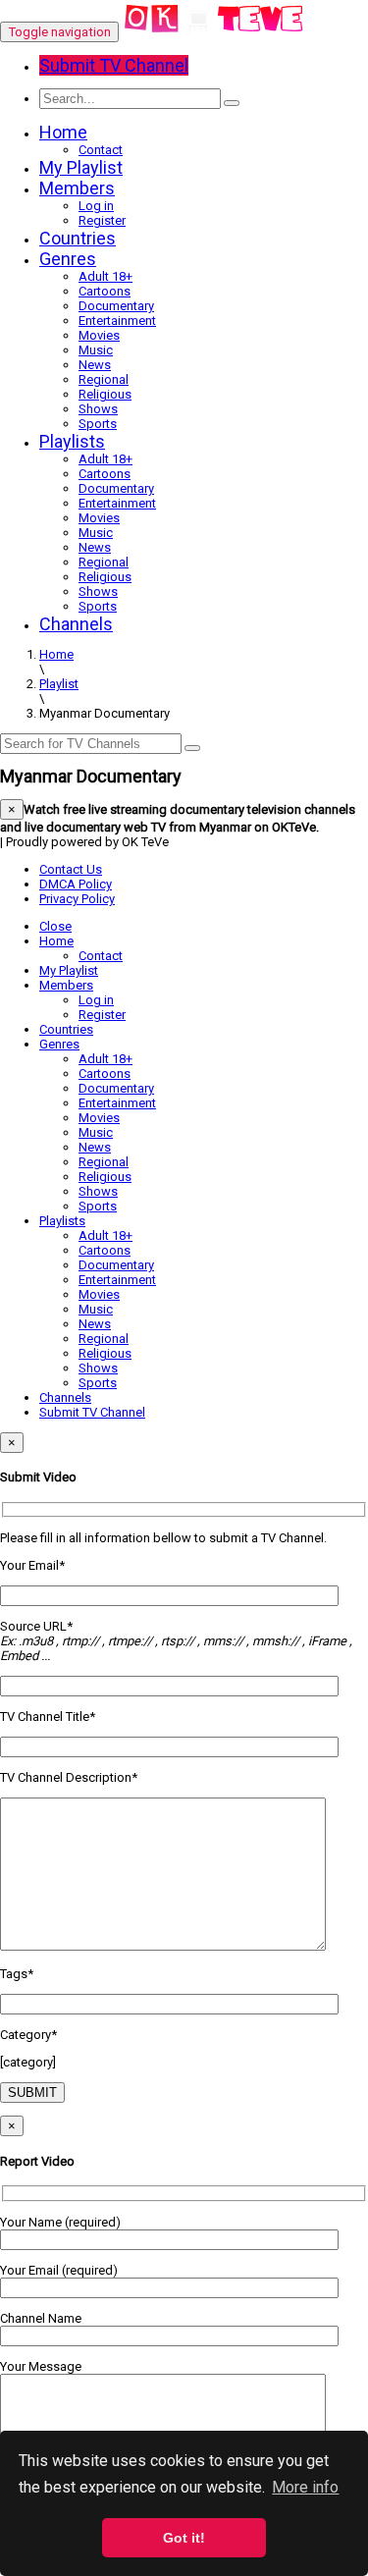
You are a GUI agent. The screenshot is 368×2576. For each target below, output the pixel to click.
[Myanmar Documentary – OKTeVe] (214, 32)
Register (102, 220)
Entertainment (117, 321)
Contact (101, 150)
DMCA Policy (76, 884)
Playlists (72, 441)
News (95, 365)
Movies (99, 335)
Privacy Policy (77, 899)
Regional (104, 379)
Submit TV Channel (92, 1412)
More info (305, 2487)
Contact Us (71, 869)
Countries (78, 238)
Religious (105, 394)
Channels (76, 624)
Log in (96, 206)
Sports (98, 424)
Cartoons (105, 291)
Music (96, 350)
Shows (98, 409)
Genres (68, 259)
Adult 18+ (105, 276)
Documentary (116, 306)
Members (77, 188)
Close (55, 926)
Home (63, 132)
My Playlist (81, 167)
